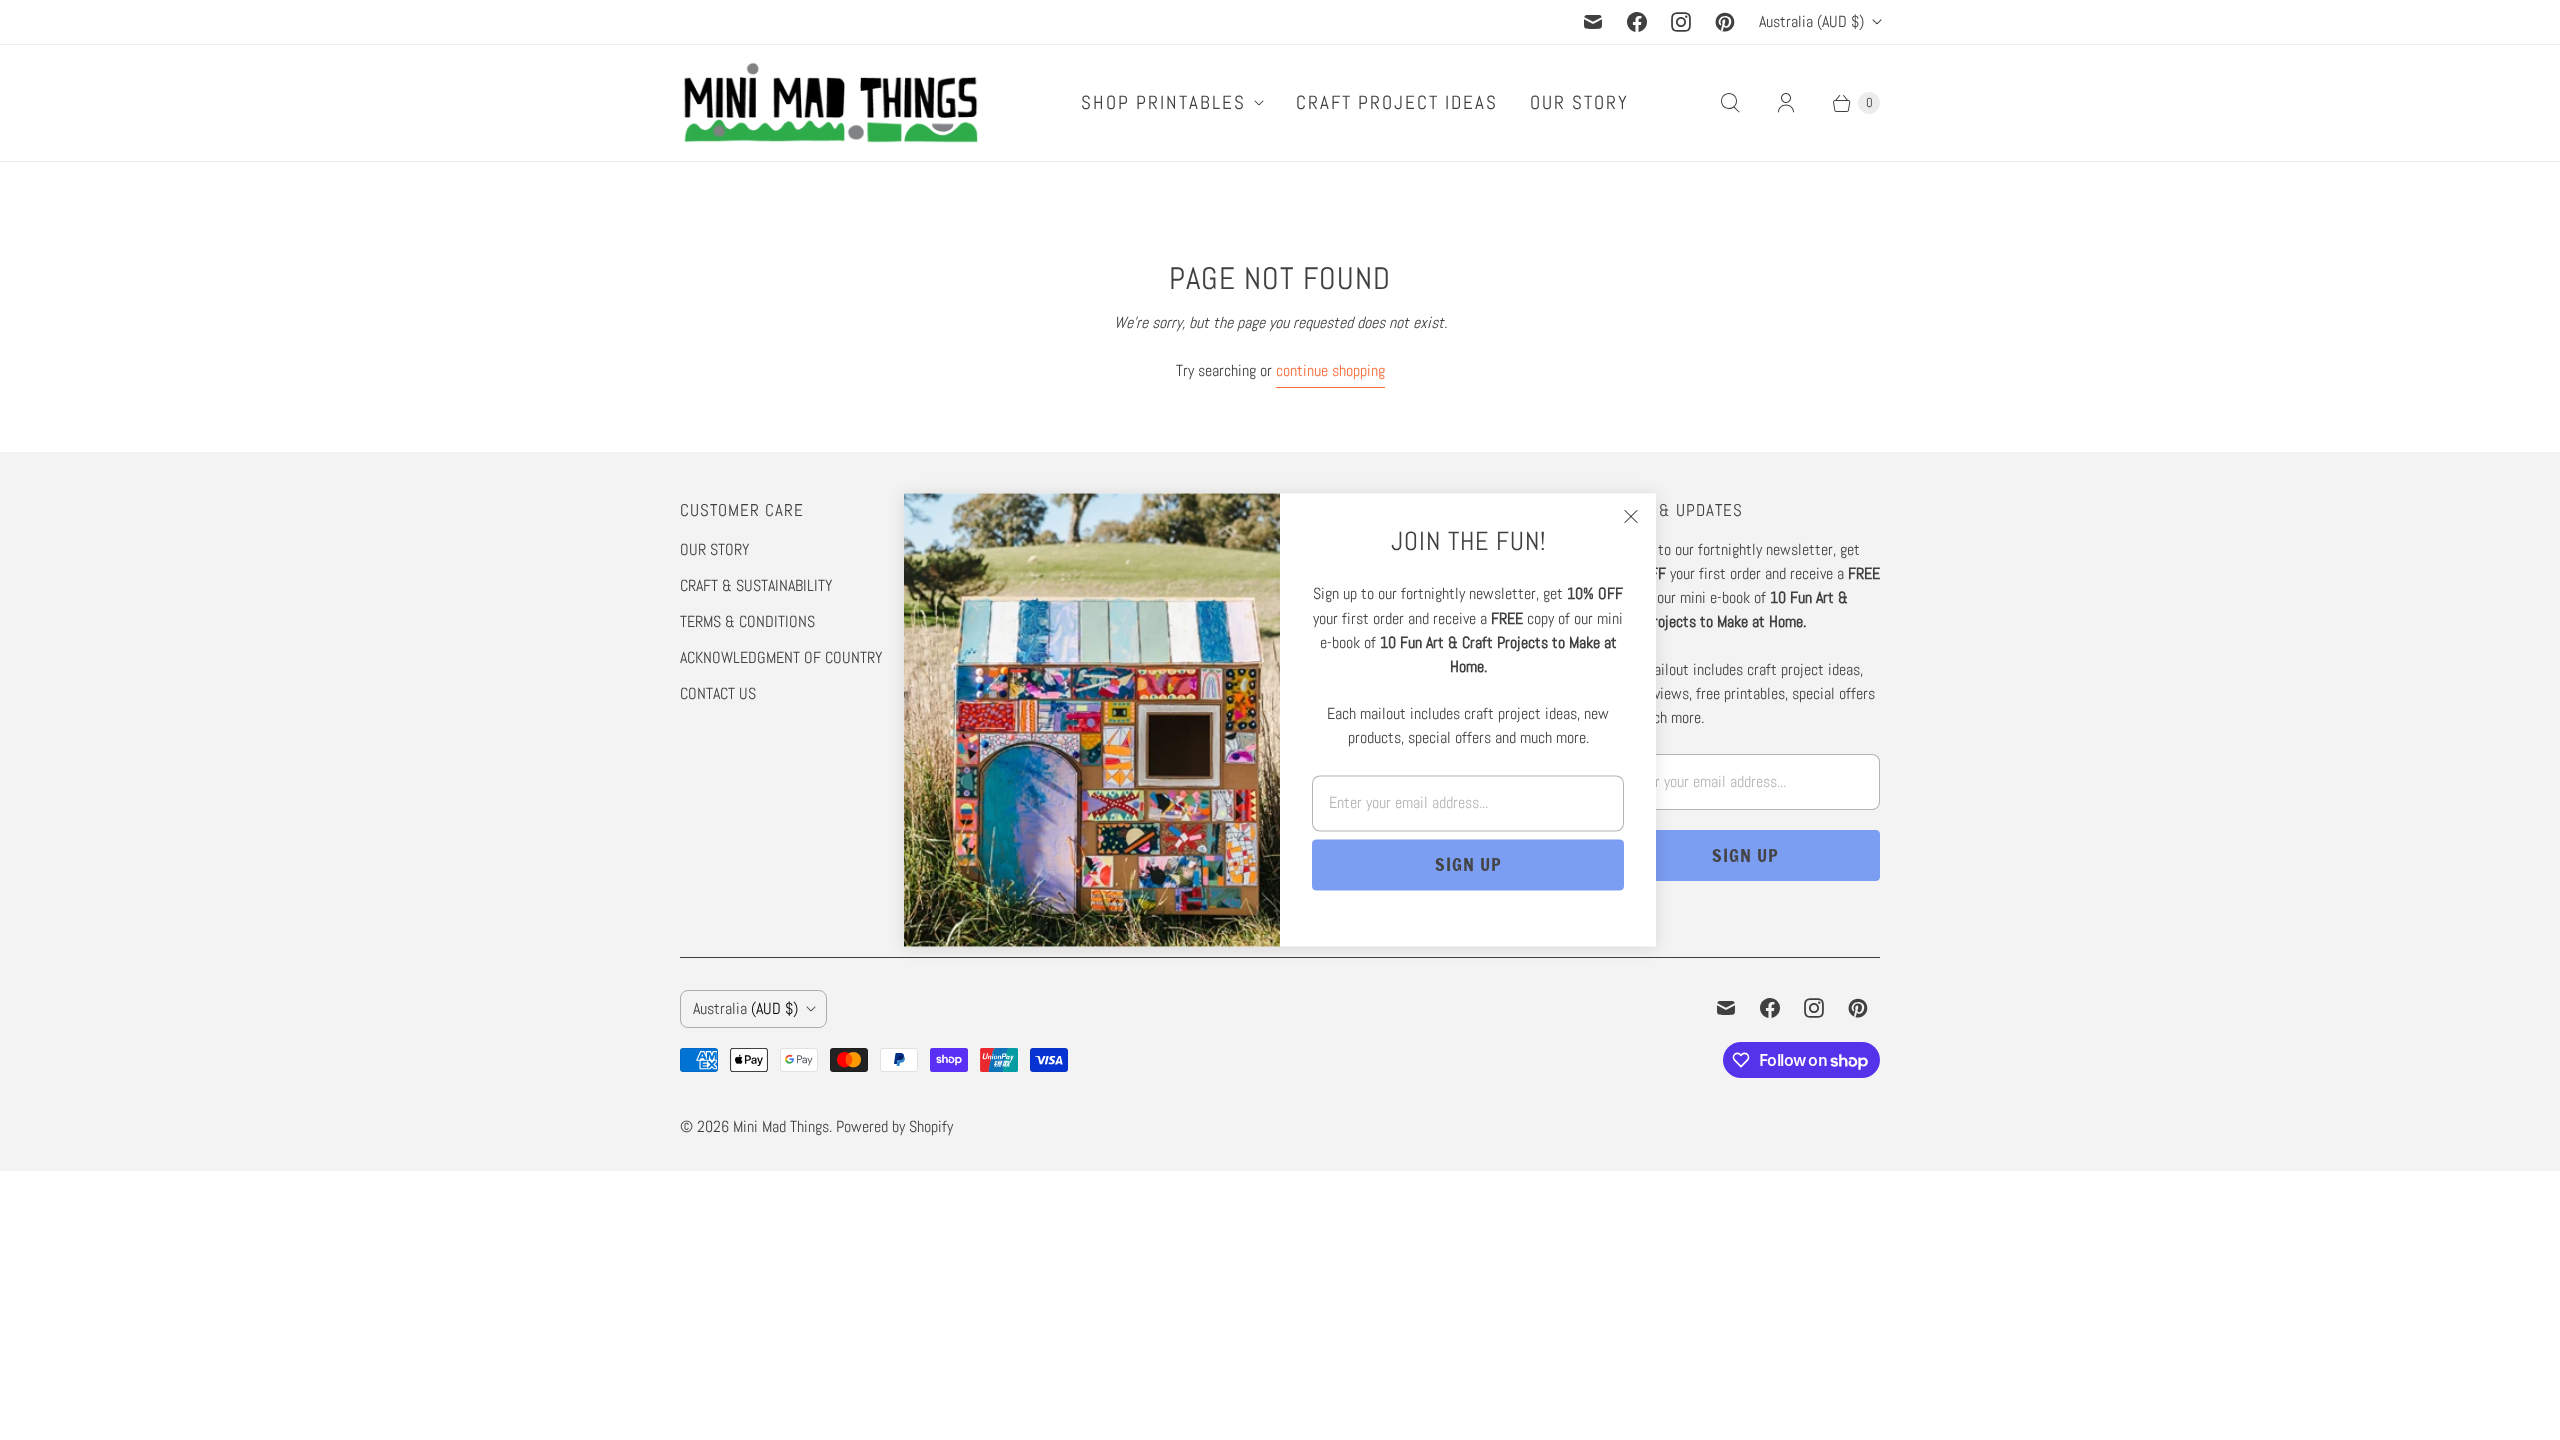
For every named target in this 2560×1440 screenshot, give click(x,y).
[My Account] (1786, 103)
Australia (1811, 21)
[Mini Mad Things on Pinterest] (1725, 22)
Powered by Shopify (894, 1126)
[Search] (1730, 103)
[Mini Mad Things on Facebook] (1637, 22)
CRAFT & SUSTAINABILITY (756, 585)
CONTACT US (718, 693)
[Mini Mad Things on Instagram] (1681, 22)
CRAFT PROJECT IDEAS (1397, 102)
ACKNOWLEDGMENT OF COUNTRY (781, 657)
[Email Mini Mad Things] (1593, 22)
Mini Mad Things (781, 1126)
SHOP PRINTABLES (1163, 102)
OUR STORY (1579, 102)
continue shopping (1330, 370)
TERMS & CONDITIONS (747, 621)
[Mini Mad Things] (830, 103)
